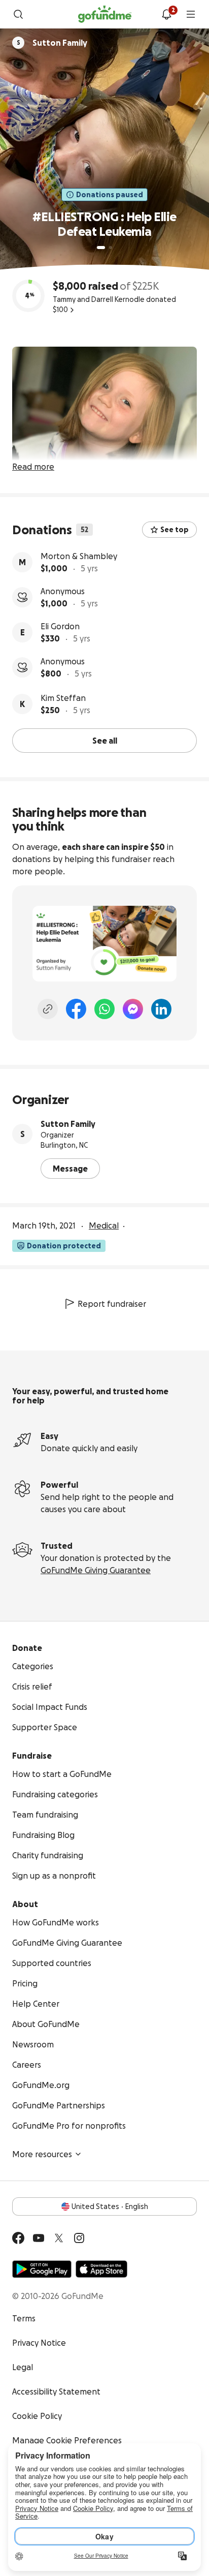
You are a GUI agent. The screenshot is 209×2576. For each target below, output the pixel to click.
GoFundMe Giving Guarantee (96, 1570)
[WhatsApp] (104, 1009)
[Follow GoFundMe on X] (59, 2238)
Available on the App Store (101, 2269)
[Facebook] (76, 1009)
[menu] (191, 14)
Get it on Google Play (42, 2269)
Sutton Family (68, 1124)
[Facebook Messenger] (133, 1009)
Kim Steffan (63, 698)
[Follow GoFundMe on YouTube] (39, 2238)
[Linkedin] (161, 1009)
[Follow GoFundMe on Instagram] (79, 2238)
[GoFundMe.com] (105, 14)
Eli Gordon (60, 626)
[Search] (18, 14)
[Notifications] (166, 14)
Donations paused (110, 195)
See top (175, 530)
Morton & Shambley (79, 556)
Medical (104, 1225)
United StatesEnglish (110, 2206)
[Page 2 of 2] (111, 248)
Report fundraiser (112, 1304)
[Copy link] (48, 1009)
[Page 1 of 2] (101, 248)
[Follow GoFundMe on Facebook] (18, 2238)
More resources (42, 2154)
